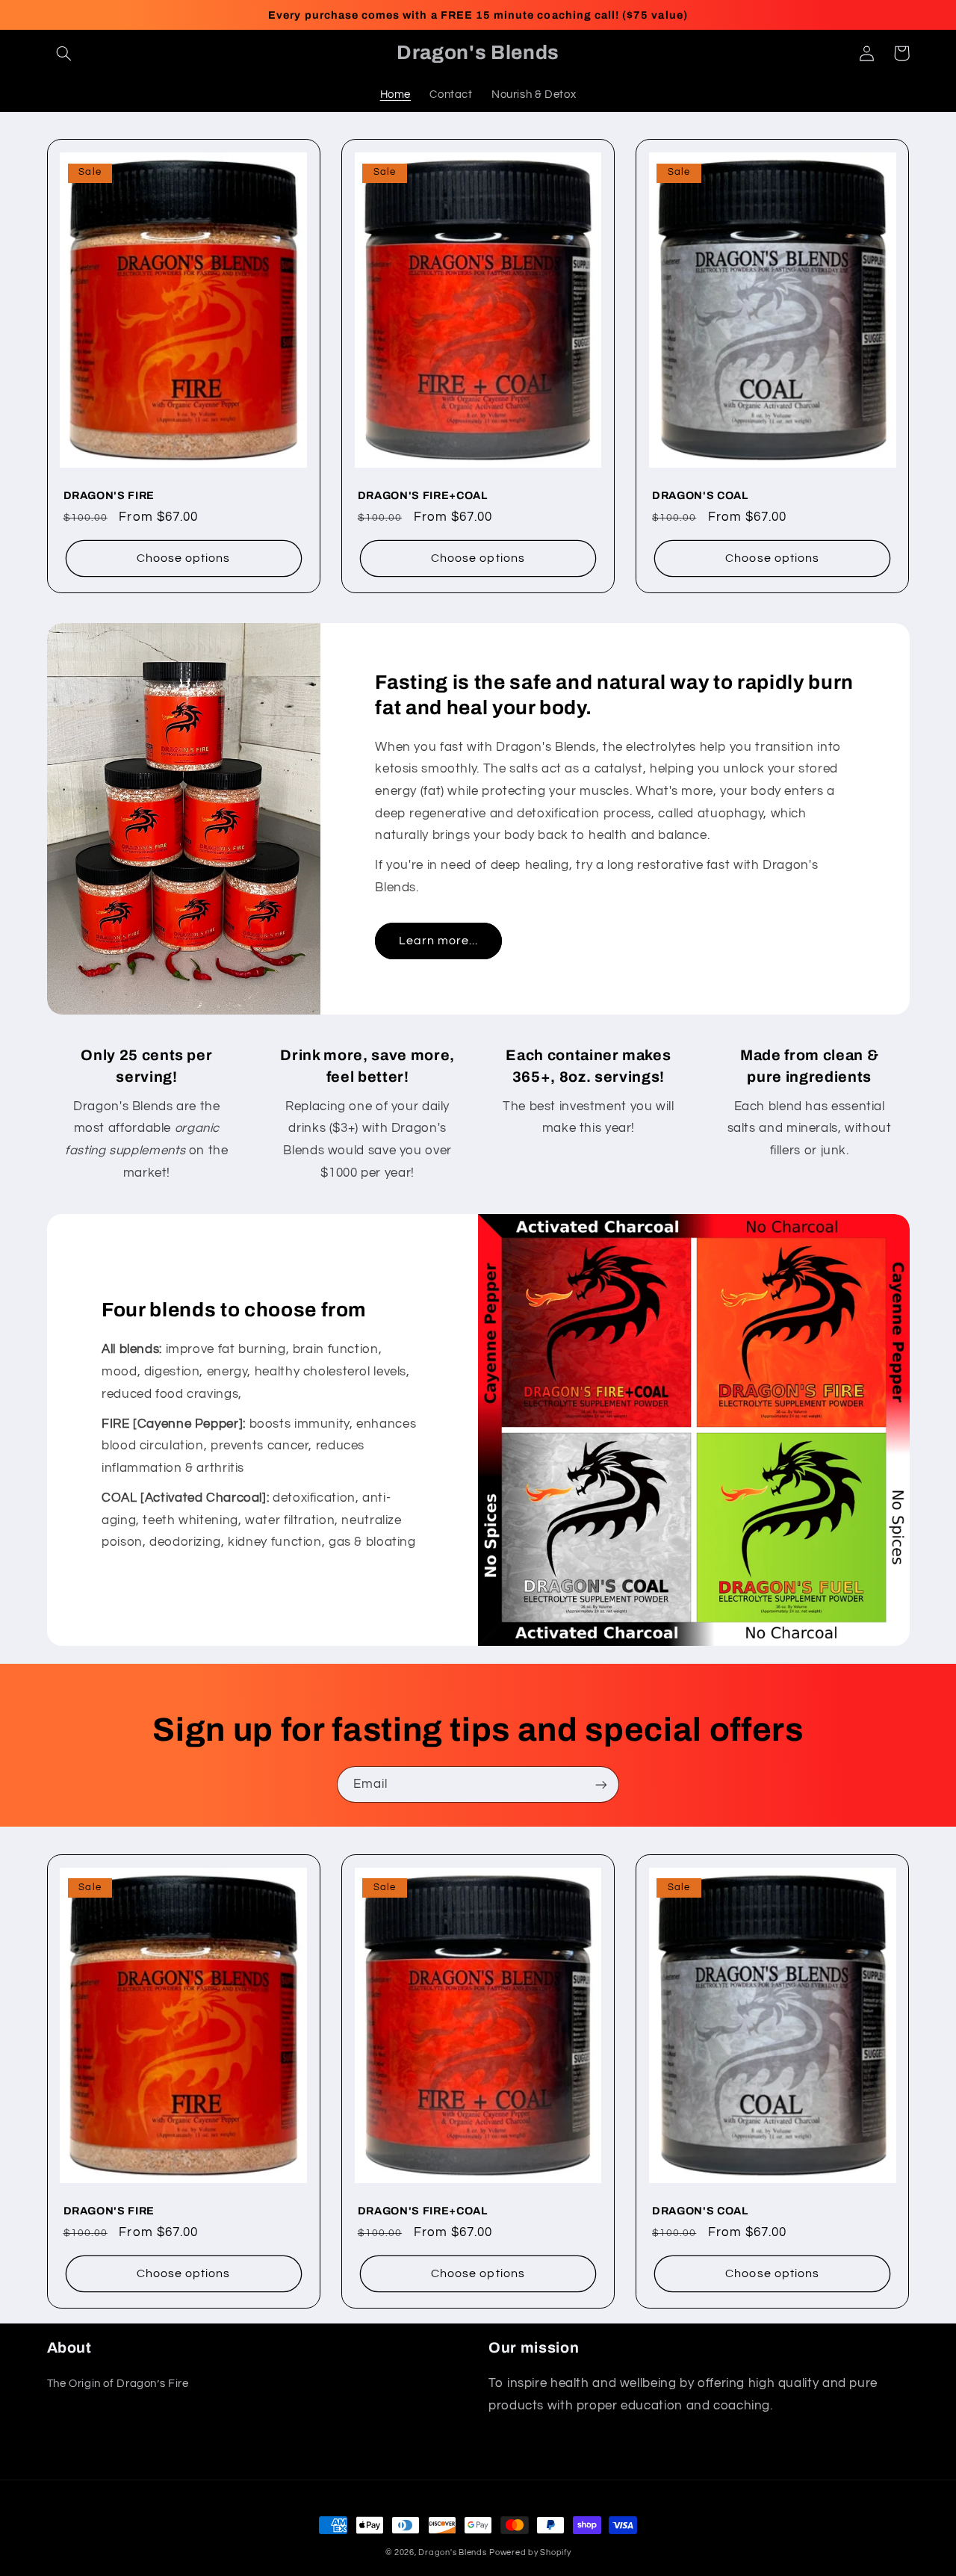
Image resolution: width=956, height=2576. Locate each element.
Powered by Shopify (530, 2552)
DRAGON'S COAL (700, 495)
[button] (64, 53)
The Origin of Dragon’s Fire (118, 2384)
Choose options (184, 558)
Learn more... (439, 941)
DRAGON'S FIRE (109, 495)
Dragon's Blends (452, 2552)
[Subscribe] (601, 1784)
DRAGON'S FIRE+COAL (423, 495)
